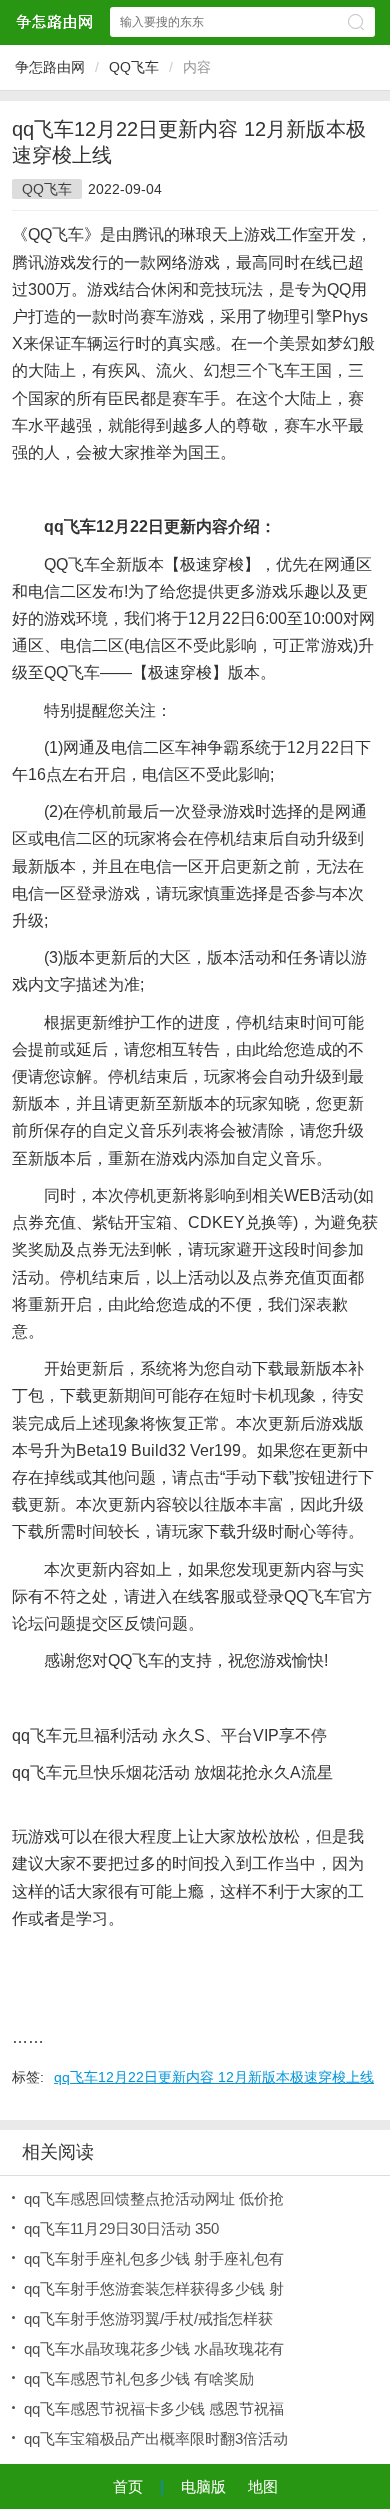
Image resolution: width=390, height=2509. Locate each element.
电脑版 (203, 2486)
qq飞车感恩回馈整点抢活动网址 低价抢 (154, 2198)
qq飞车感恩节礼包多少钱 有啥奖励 (139, 2378)
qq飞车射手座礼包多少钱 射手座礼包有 (154, 2258)
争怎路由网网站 (54, 21)
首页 (128, 2486)
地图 (263, 2486)
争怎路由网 (50, 67)
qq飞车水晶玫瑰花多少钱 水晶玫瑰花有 (154, 2348)
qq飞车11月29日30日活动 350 (121, 2228)
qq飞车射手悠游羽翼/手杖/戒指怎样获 (148, 2318)
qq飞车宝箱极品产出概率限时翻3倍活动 (156, 2438)
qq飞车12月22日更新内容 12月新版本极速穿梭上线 (214, 2077)
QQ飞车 (134, 67)
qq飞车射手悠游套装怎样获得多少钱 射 (154, 2288)
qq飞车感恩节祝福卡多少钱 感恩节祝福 (154, 2408)
